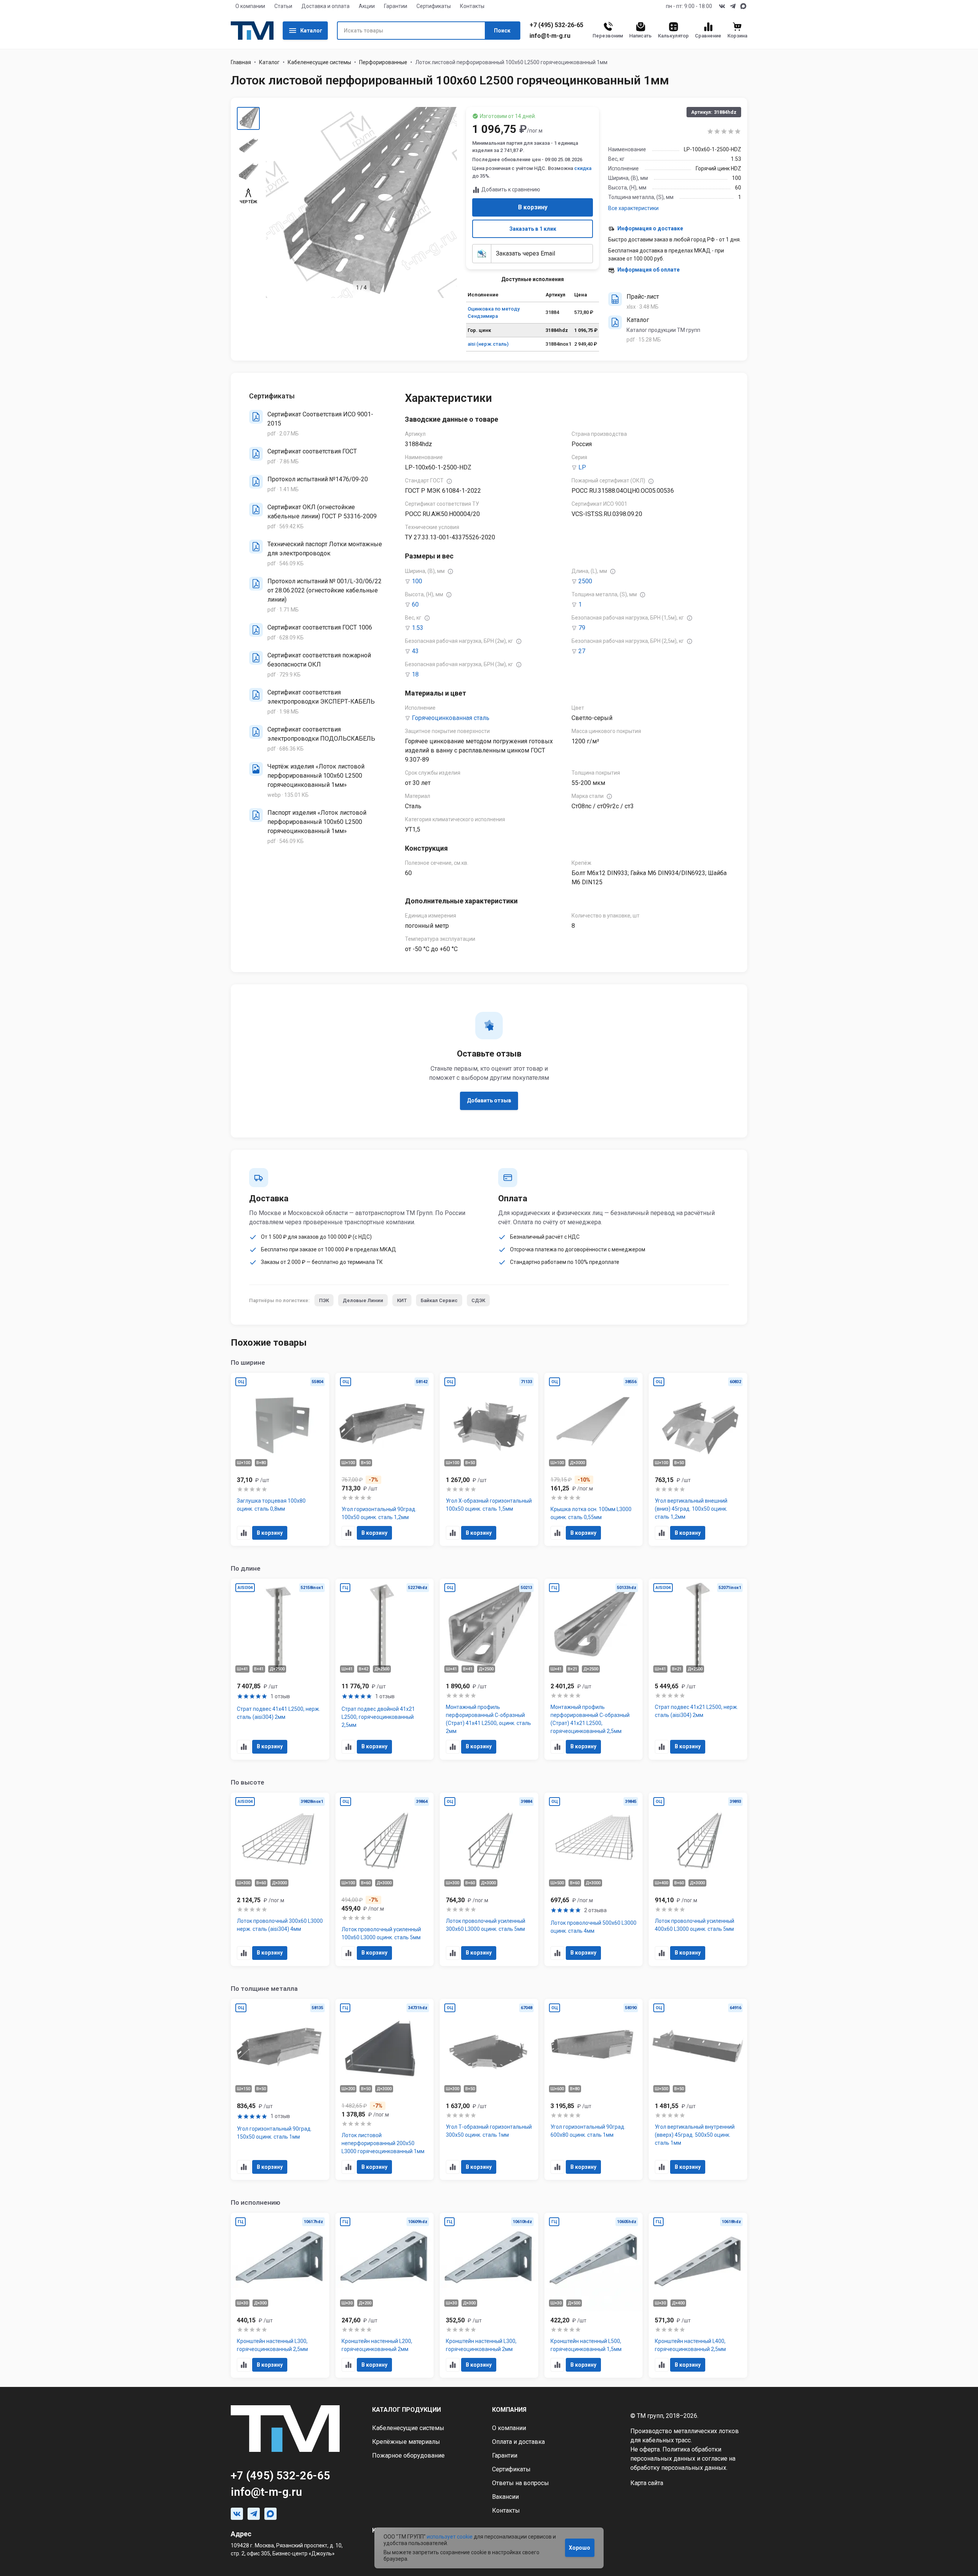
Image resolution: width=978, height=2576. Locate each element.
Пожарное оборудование (408, 2455)
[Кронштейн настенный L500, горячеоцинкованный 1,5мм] (594, 2295)
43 (415, 651)
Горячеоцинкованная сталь (451, 718)
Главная (241, 62)
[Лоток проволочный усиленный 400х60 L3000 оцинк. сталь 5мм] (698, 1879)
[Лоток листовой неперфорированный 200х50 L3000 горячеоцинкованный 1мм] (385, 2090)
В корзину (533, 207)
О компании (250, 6)
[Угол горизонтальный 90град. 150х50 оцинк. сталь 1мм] (280, 2090)
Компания (509, 2410)
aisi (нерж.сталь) (488, 344)
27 (582, 651)
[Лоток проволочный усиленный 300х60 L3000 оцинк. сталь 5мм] (489, 1879)
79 (582, 628)
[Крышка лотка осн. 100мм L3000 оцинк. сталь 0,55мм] (594, 1460)
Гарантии (396, 6)
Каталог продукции (406, 2410)
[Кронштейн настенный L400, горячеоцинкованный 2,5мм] (698, 2295)
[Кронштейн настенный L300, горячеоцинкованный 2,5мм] (280, 2295)
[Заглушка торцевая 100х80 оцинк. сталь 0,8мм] (280, 1460)
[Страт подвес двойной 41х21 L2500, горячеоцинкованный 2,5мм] (385, 1669)
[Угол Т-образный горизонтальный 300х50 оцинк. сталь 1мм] (489, 2090)
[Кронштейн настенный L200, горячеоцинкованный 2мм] (385, 2295)
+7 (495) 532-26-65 (556, 25)
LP (582, 467)
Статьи (283, 6)
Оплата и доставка (518, 2442)
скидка (583, 168)
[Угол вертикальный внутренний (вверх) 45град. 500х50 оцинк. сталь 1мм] (698, 2090)
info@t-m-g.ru (550, 36)
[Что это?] (449, 481)
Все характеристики (633, 208)
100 (417, 581)
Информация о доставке (650, 228)
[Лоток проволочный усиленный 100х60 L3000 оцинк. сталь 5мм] (385, 1879)
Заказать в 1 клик (533, 229)
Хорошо (580, 2548)
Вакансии (505, 2497)
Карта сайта (647, 2483)
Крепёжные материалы (406, 2442)
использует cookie (450, 2537)
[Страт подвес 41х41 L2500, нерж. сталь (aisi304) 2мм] (280, 1669)
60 (415, 604)
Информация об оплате (648, 270)
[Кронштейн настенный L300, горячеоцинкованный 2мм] (489, 2295)
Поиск (502, 31)
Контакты (472, 6)
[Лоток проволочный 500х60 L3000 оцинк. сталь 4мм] (594, 1879)
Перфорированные (383, 62)
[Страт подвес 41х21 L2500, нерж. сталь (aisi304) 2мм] (698, 1669)
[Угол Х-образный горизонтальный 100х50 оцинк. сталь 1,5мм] (489, 1460)
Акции (367, 6)
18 (415, 674)
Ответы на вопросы (521, 2483)
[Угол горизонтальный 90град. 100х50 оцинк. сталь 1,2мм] (385, 1460)
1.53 (418, 628)
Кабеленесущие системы (319, 62)
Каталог (311, 31)
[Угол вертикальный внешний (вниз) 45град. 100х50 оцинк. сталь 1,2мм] (698, 1460)
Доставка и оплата (325, 6)
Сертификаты (434, 6)
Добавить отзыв (489, 1100)
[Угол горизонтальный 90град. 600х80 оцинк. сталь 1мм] (594, 2090)
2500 (585, 581)
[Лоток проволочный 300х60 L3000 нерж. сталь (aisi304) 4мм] (280, 1879)
